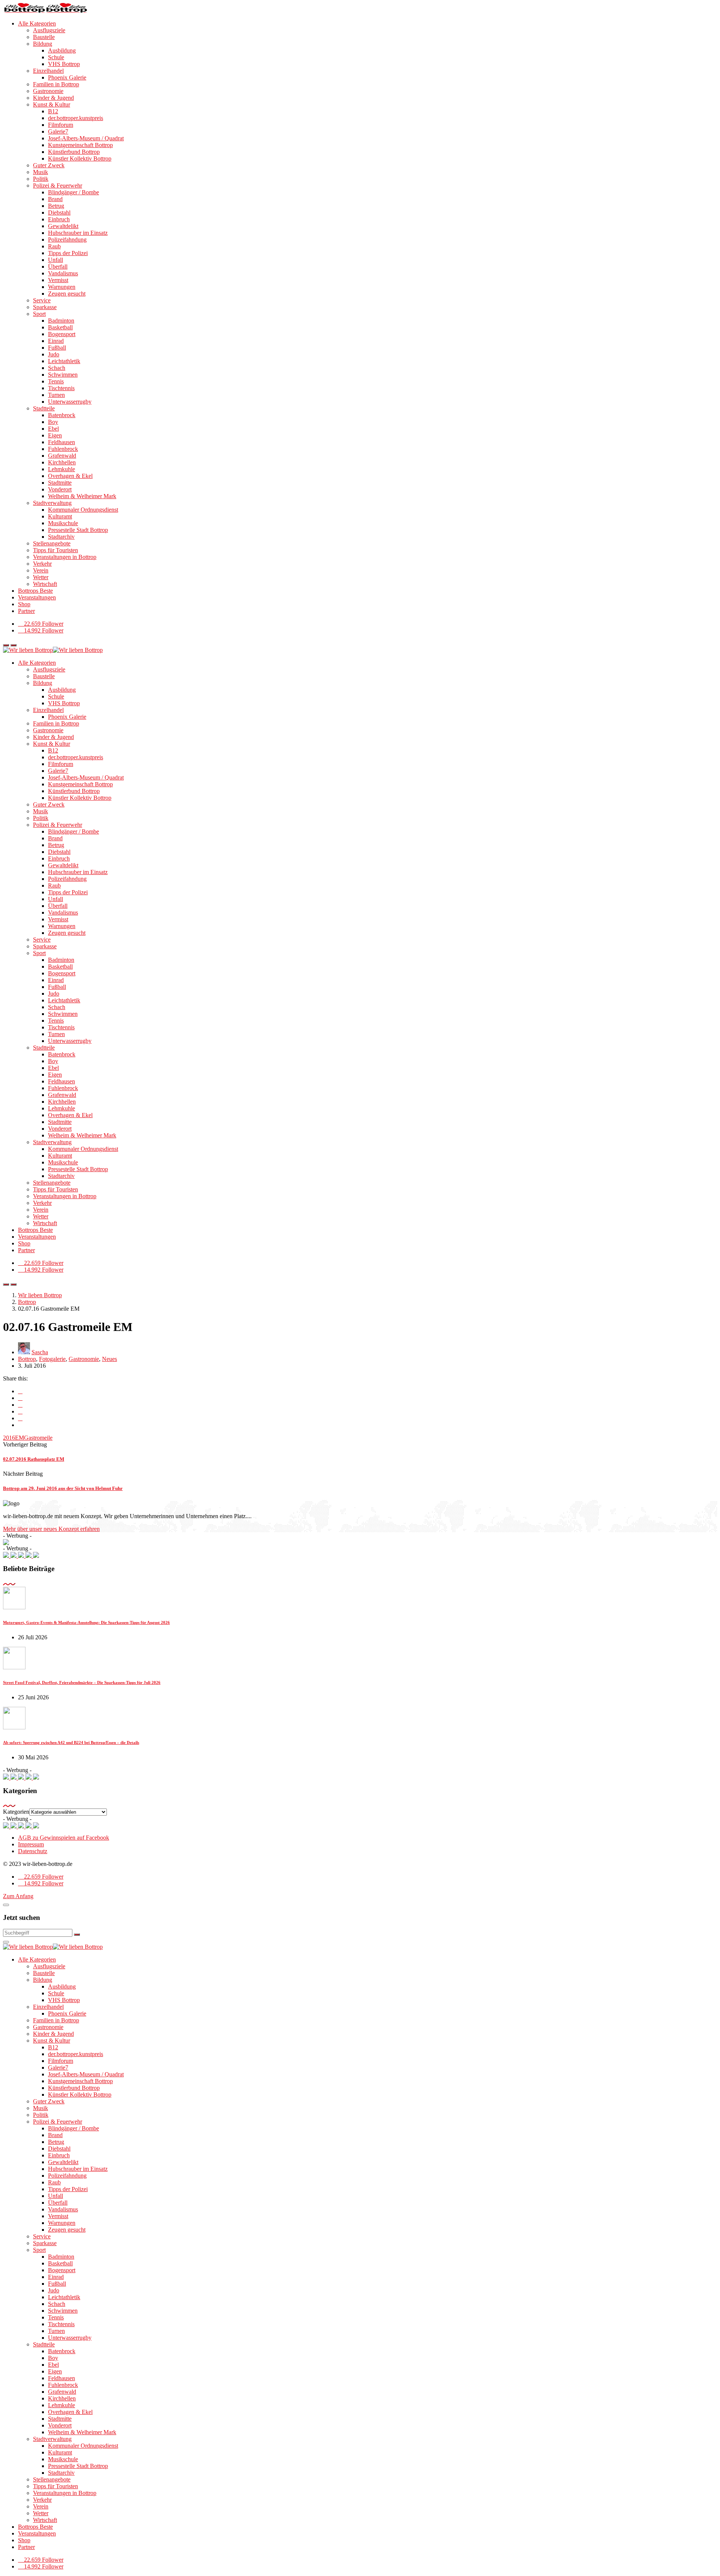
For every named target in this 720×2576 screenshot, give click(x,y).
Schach (57, 368)
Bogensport (62, 334)
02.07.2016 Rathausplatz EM (34, 1459)
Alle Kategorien (37, 23)
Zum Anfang (18, 1896)
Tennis (56, 381)
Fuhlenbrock (63, 449)
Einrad (56, 341)
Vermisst (58, 280)
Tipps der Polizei (68, 253)
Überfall (58, 267)
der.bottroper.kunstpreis (76, 118)
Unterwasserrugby (70, 402)
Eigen (55, 435)
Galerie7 (58, 131)
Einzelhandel (48, 71)
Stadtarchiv (61, 537)
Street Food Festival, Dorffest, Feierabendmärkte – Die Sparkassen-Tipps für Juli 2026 (82, 1682)
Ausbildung (62, 50)
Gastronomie (48, 91)
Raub (54, 246)
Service (42, 300)
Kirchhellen (62, 462)
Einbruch (59, 219)
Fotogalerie (52, 1359)
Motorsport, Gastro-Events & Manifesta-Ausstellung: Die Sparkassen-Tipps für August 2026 (86, 1622)
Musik (40, 172)
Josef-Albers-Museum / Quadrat (86, 138)
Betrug (56, 206)
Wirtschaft (45, 584)
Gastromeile (38, 1438)
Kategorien (16, 1812)
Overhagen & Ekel (70, 476)
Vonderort (60, 489)
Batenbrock (62, 415)
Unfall (55, 260)
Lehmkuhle (61, 469)
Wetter (41, 577)
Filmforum (61, 125)
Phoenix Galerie (67, 77)
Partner (26, 611)
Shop (24, 604)
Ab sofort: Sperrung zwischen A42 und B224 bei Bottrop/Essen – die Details (71, 1742)
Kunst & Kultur (52, 104)
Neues (109, 1359)
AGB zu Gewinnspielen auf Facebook (64, 1838)
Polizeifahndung (67, 240)
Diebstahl (59, 213)
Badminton (61, 321)
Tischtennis (61, 388)
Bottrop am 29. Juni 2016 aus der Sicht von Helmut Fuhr (63, 1488)
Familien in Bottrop (56, 84)
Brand (55, 199)
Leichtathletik (64, 361)
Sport (39, 314)
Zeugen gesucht (67, 294)
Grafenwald (62, 456)
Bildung (43, 44)
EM (19, 1438)
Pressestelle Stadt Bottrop (78, 530)
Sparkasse (45, 307)
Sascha (40, 1352)
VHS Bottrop (64, 64)
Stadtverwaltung (52, 503)
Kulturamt (60, 516)
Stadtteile (44, 408)
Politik (41, 179)
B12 (53, 111)
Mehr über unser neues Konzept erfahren (51, 1529)
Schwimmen (63, 375)
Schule (56, 57)
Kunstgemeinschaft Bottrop (80, 145)
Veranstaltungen (37, 597)
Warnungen (62, 287)
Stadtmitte (60, 483)
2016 (9, 1438)
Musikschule (63, 523)
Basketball (60, 327)
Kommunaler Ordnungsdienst (83, 510)
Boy (53, 422)
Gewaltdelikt (63, 226)
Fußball (57, 348)
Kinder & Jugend (53, 98)
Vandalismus (63, 273)
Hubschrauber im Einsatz (78, 233)
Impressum (31, 1844)
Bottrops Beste (35, 591)
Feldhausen (61, 442)
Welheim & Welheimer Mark (82, 496)
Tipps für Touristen (55, 550)
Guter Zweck (49, 165)
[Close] (6, 1905)
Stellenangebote (52, 543)
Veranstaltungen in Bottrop (65, 557)
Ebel (53, 429)
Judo (54, 354)
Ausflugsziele (49, 30)
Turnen (56, 395)
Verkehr (42, 564)
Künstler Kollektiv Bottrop (80, 158)
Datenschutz (33, 1851)
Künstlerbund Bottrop (74, 152)
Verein (41, 570)
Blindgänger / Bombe (73, 192)
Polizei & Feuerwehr (58, 186)
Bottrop (27, 1359)
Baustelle (44, 37)
